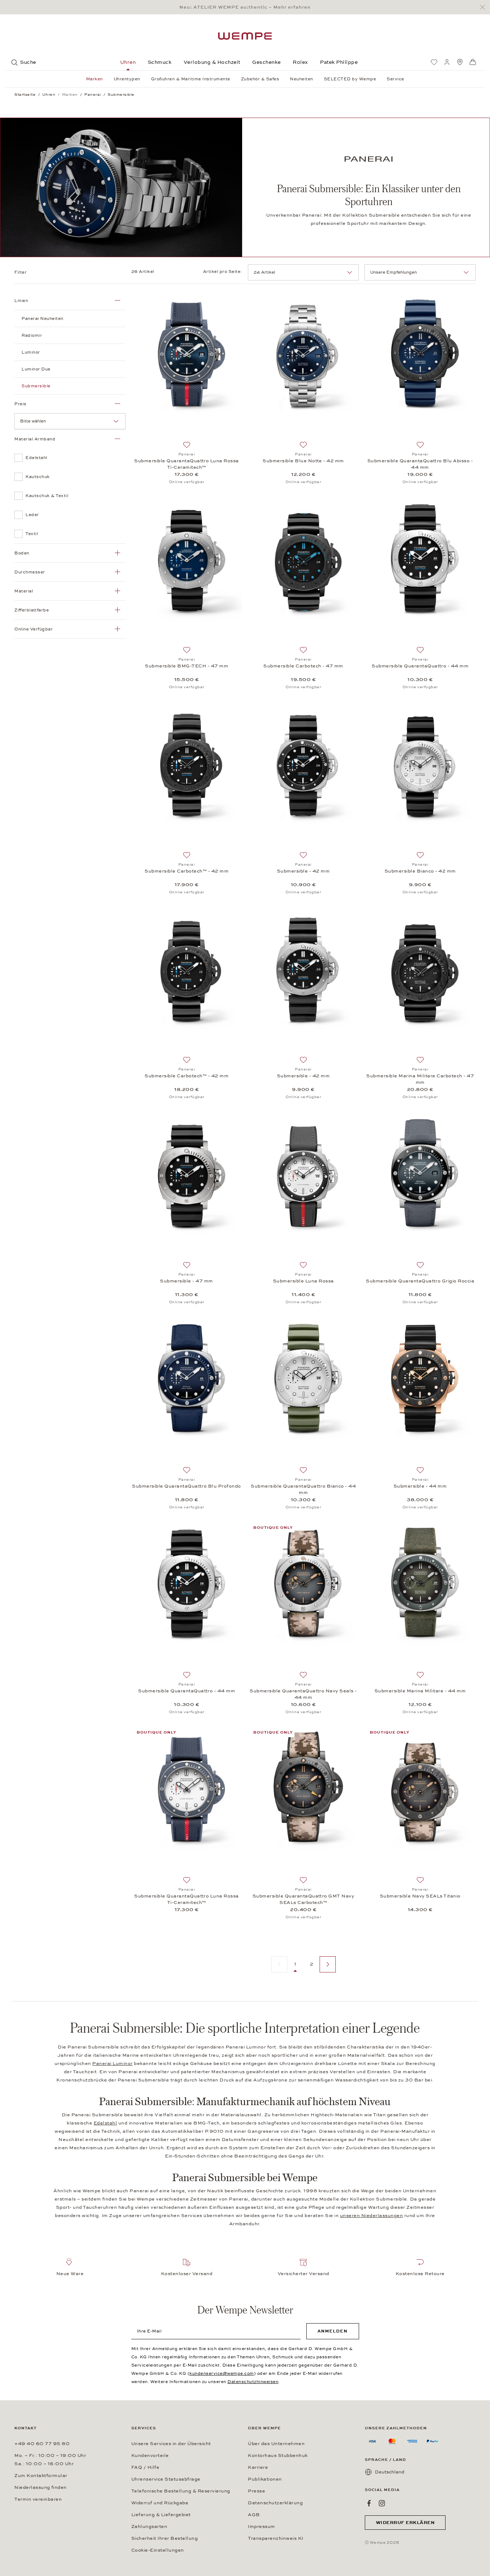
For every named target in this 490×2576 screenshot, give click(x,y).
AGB (254, 2515)
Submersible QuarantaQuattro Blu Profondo (187, 1486)
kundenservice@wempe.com (222, 2373)
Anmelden (333, 2331)
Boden (22, 553)
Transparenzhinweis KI (276, 2538)
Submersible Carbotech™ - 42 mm (187, 871)
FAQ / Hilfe (145, 2467)
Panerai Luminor (112, 2064)
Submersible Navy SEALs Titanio (420, 1896)
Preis (20, 404)
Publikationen (265, 2479)
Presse (256, 2491)
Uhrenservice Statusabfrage (166, 2479)
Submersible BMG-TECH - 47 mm (187, 666)
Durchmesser (30, 572)
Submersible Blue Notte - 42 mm (303, 461)
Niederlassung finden (41, 2487)
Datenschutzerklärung (275, 2503)
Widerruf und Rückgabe (160, 2503)
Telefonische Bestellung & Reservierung (181, 2491)
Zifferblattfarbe (32, 610)
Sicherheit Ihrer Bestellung (165, 2538)
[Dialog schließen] (484, 7)
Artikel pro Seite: (223, 271)
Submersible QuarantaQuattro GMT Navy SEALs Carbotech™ (303, 1899)
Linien (21, 301)
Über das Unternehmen (276, 2444)
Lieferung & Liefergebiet (161, 2515)
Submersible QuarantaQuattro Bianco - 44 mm (303, 1489)
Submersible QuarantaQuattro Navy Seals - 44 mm (303, 1694)
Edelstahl (105, 2123)
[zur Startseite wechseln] (245, 36)
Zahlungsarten (149, 2527)
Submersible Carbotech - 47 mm (303, 666)
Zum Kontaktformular (41, 2476)
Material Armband (35, 439)
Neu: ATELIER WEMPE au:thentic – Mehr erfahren (245, 7)
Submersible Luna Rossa (303, 1281)
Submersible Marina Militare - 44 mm (420, 1691)
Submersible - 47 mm (187, 1281)
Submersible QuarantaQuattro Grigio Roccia (420, 1281)
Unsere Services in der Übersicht (171, 2444)
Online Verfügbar (34, 629)
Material (24, 591)
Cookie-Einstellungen (158, 2550)
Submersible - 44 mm (420, 1486)
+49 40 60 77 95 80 (42, 2444)
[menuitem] (434, 62)
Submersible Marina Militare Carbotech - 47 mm (420, 1079)
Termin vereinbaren (38, 2499)
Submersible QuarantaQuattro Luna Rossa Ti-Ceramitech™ (187, 464)
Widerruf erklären (405, 2523)
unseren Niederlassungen (372, 2216)
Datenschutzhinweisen (253, 2382)
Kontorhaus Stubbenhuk (278, 2456)
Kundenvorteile (150, 2456)
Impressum (262, 2527)
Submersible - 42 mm (303, 871)
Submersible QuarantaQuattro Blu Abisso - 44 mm (420, 464)
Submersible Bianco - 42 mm (420, 871)
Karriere (258, 2467)
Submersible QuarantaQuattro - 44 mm (420, 666)
